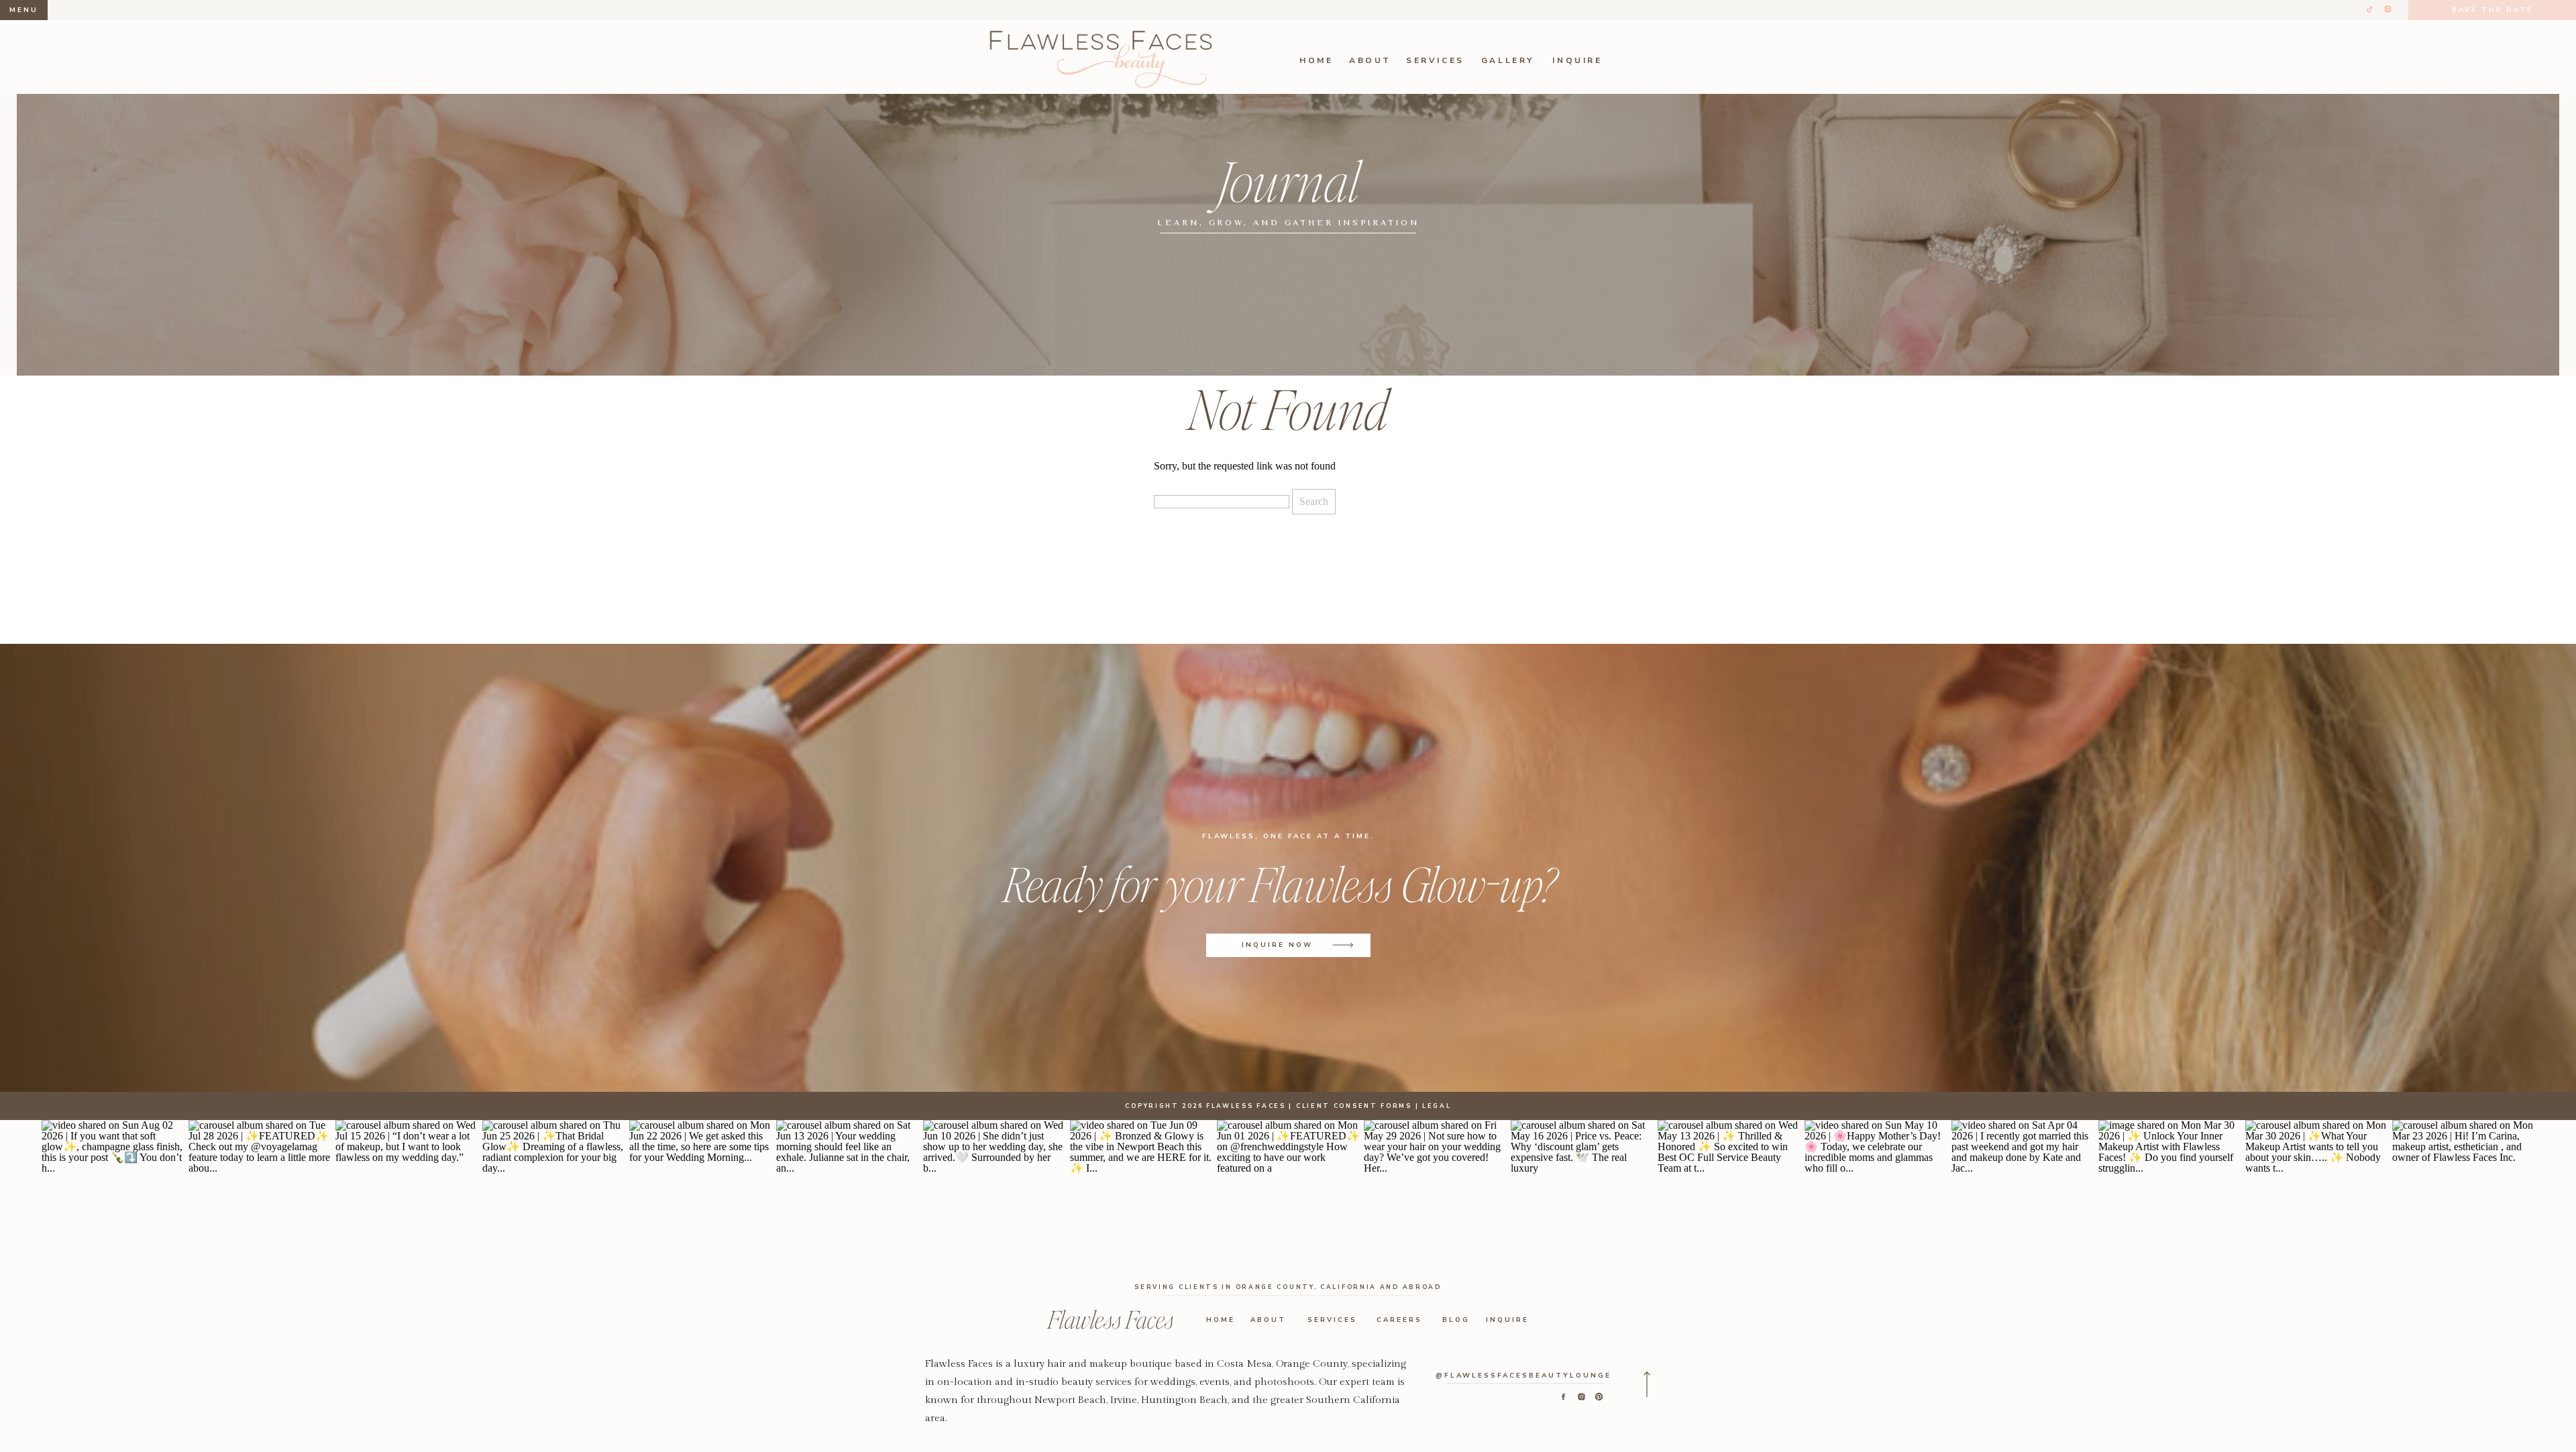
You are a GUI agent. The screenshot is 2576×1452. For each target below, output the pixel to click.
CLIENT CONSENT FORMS (1354, 1106)
